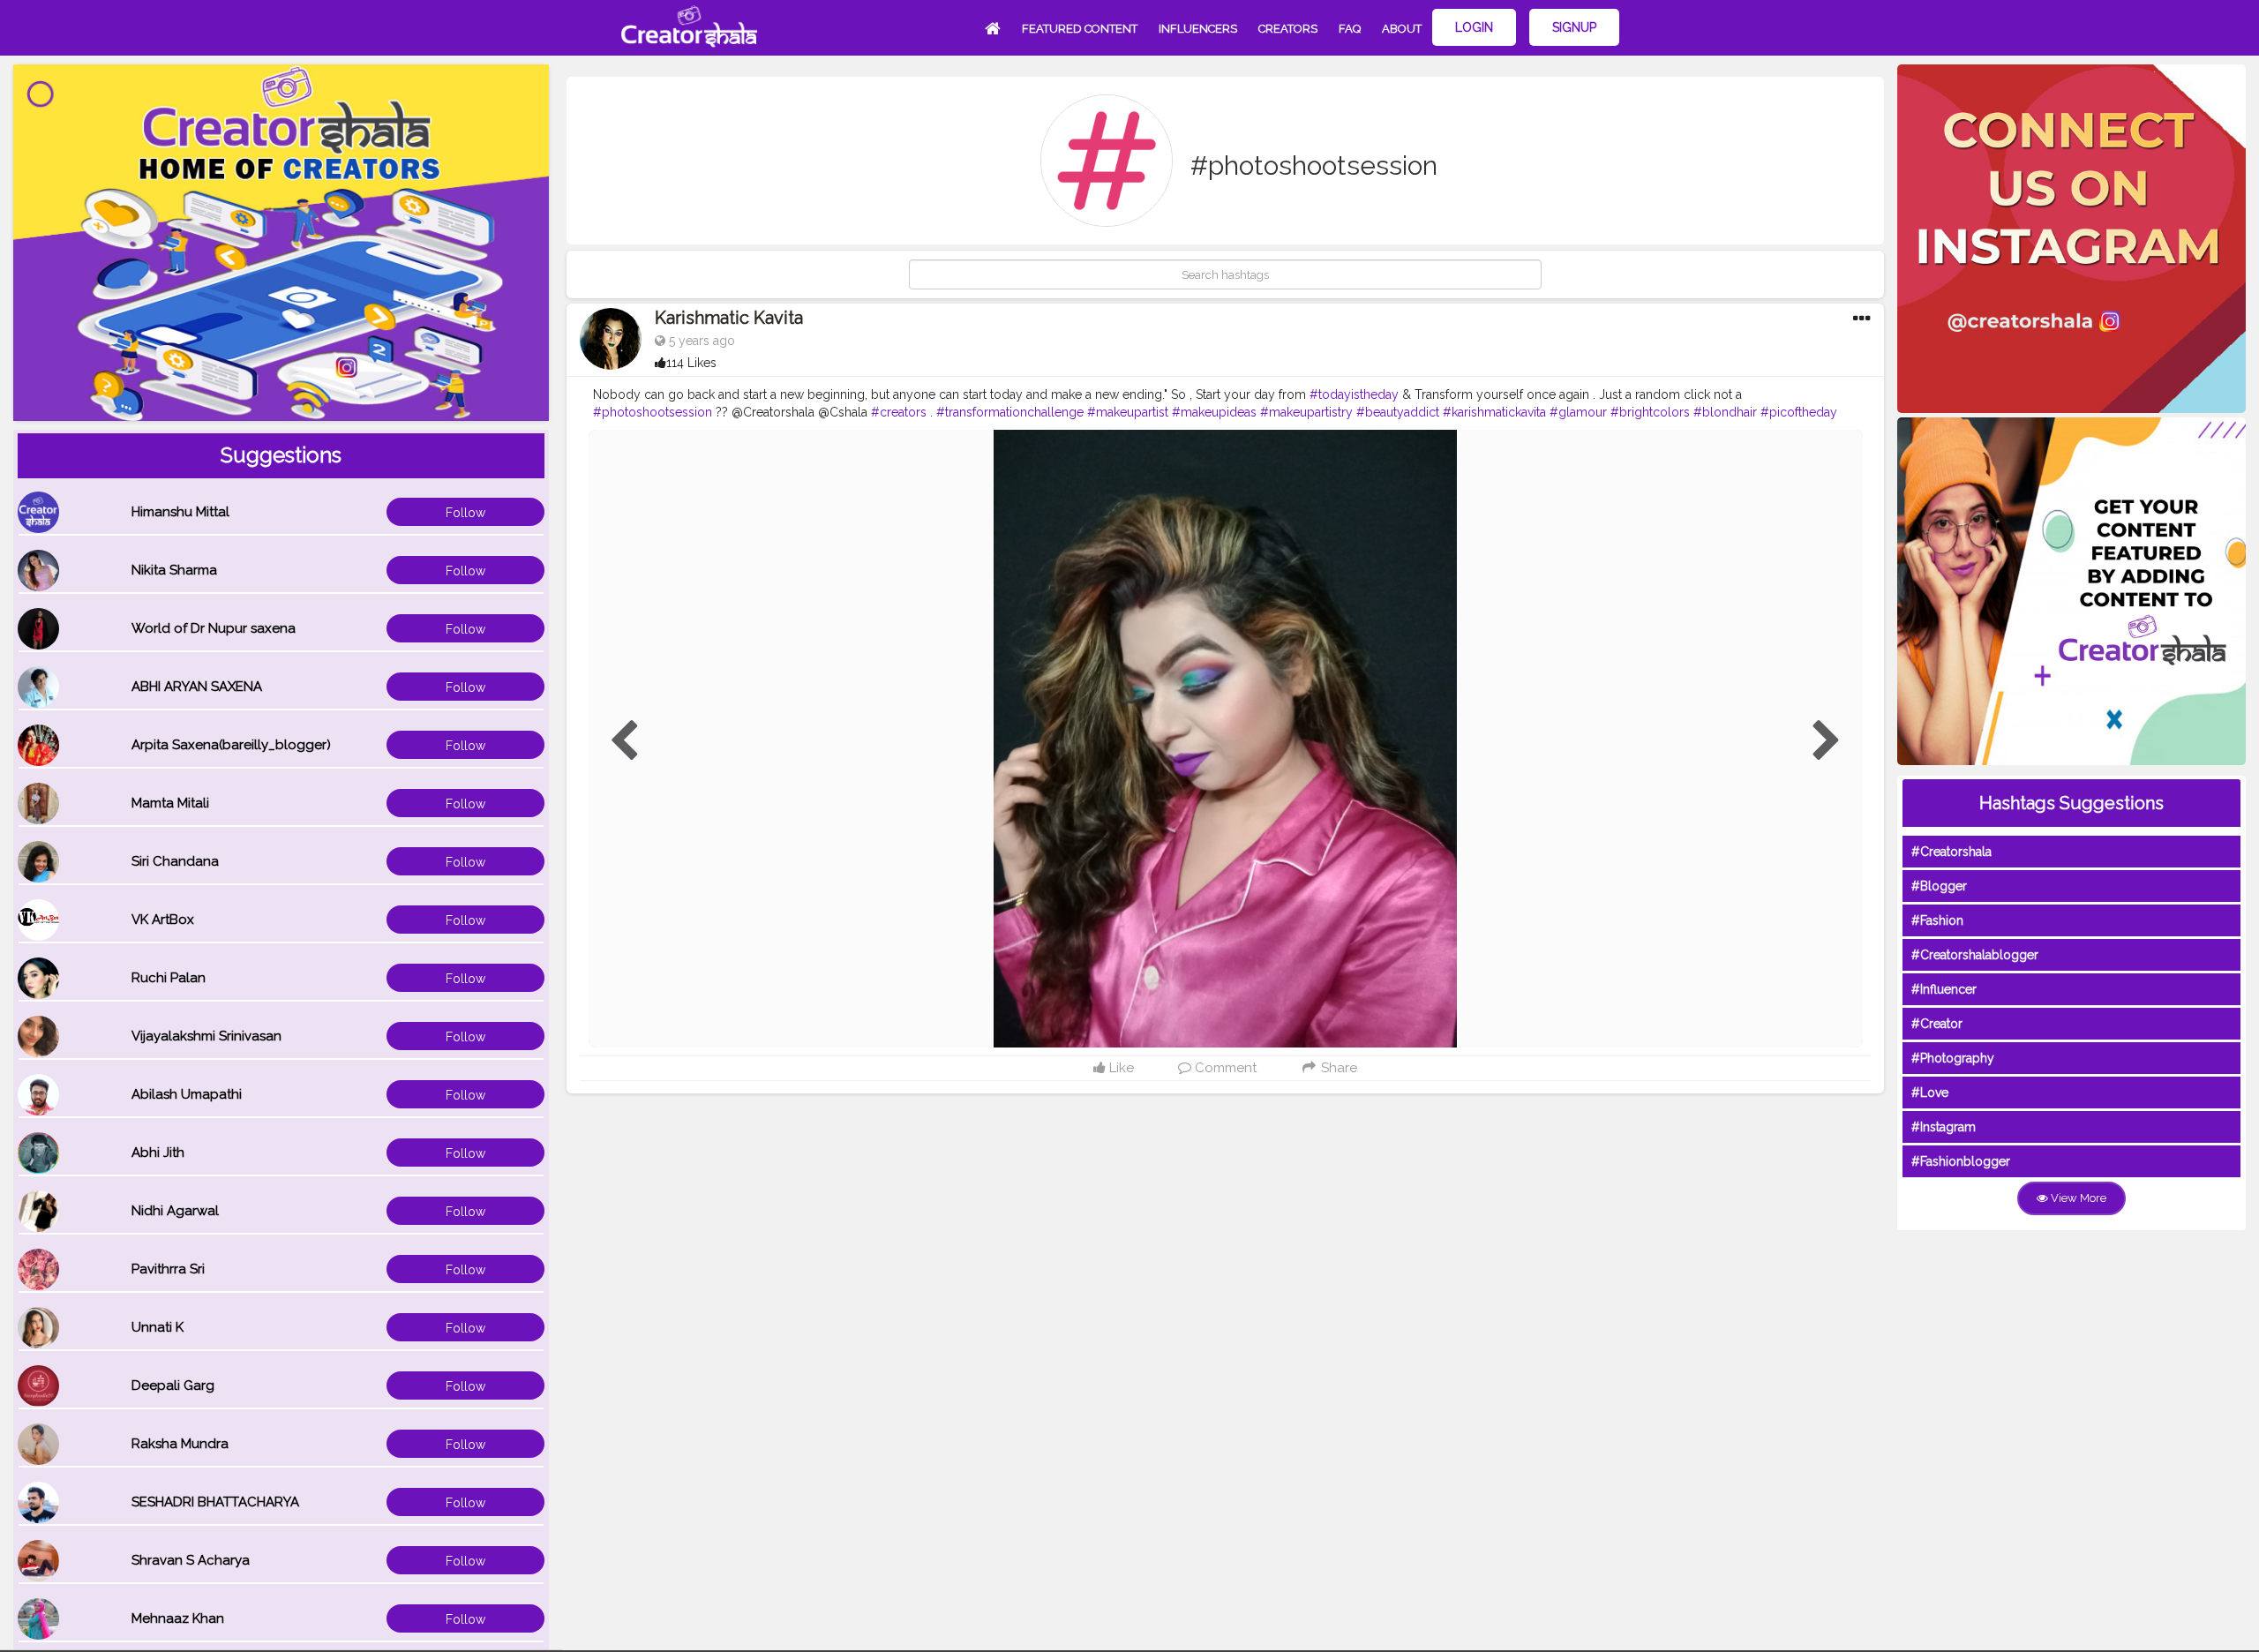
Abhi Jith (158, 1153)
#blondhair (1725, 412)
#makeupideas (1214, 412)
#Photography (1953, 1058)
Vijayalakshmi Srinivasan (206, 1036)
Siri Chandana (175, 861)
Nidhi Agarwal (175, 1211)
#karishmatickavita (1494, 412)
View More (2077, 1198)
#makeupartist (1128, 412)
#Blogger (1939, 886)
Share (1337, 1068)
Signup (1574, 27)
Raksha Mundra (180, 1444)
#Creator (1937, 1024)
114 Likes (691, 363)
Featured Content (1080, 29)
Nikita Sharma (174, 570)
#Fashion (1937, 920)
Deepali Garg (173, 1385)
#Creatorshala (1951, 852)
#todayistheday (1354, 394)
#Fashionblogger (1961, 1161)
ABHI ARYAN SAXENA (197, 687)
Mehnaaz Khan (178, 1618)
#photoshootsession (653, 412)
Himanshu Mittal (180, 512)
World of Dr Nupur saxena (214, 628)
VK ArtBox (163, 920)
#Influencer (1944, 989)
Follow (465, 513)
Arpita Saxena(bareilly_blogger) (231, 745)
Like (1120, 1068)
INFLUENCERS (1198, 29)
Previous (624, 741)
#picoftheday (1799, 412)
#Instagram (1944, 1127)
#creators (899, 412)
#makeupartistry (1306, 412)
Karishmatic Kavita (729, 318)
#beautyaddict (1398, 412)
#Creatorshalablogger (1975, 955)
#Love (1930, 1093)
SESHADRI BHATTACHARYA (215, 1502)
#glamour (1578, 412)
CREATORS (1288, 29)
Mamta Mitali (170, 803)
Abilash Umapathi (187, 1094)
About (1402, 29)
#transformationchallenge (1010, 412)
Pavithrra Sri (168, 1269)
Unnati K (158, 1327)
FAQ (1350, 29)
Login (1474, 27)
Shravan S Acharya (191, 1560)
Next (1827, 741)
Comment (1224, 1068)
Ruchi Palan (169, 978)
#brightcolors (1650, 412)
